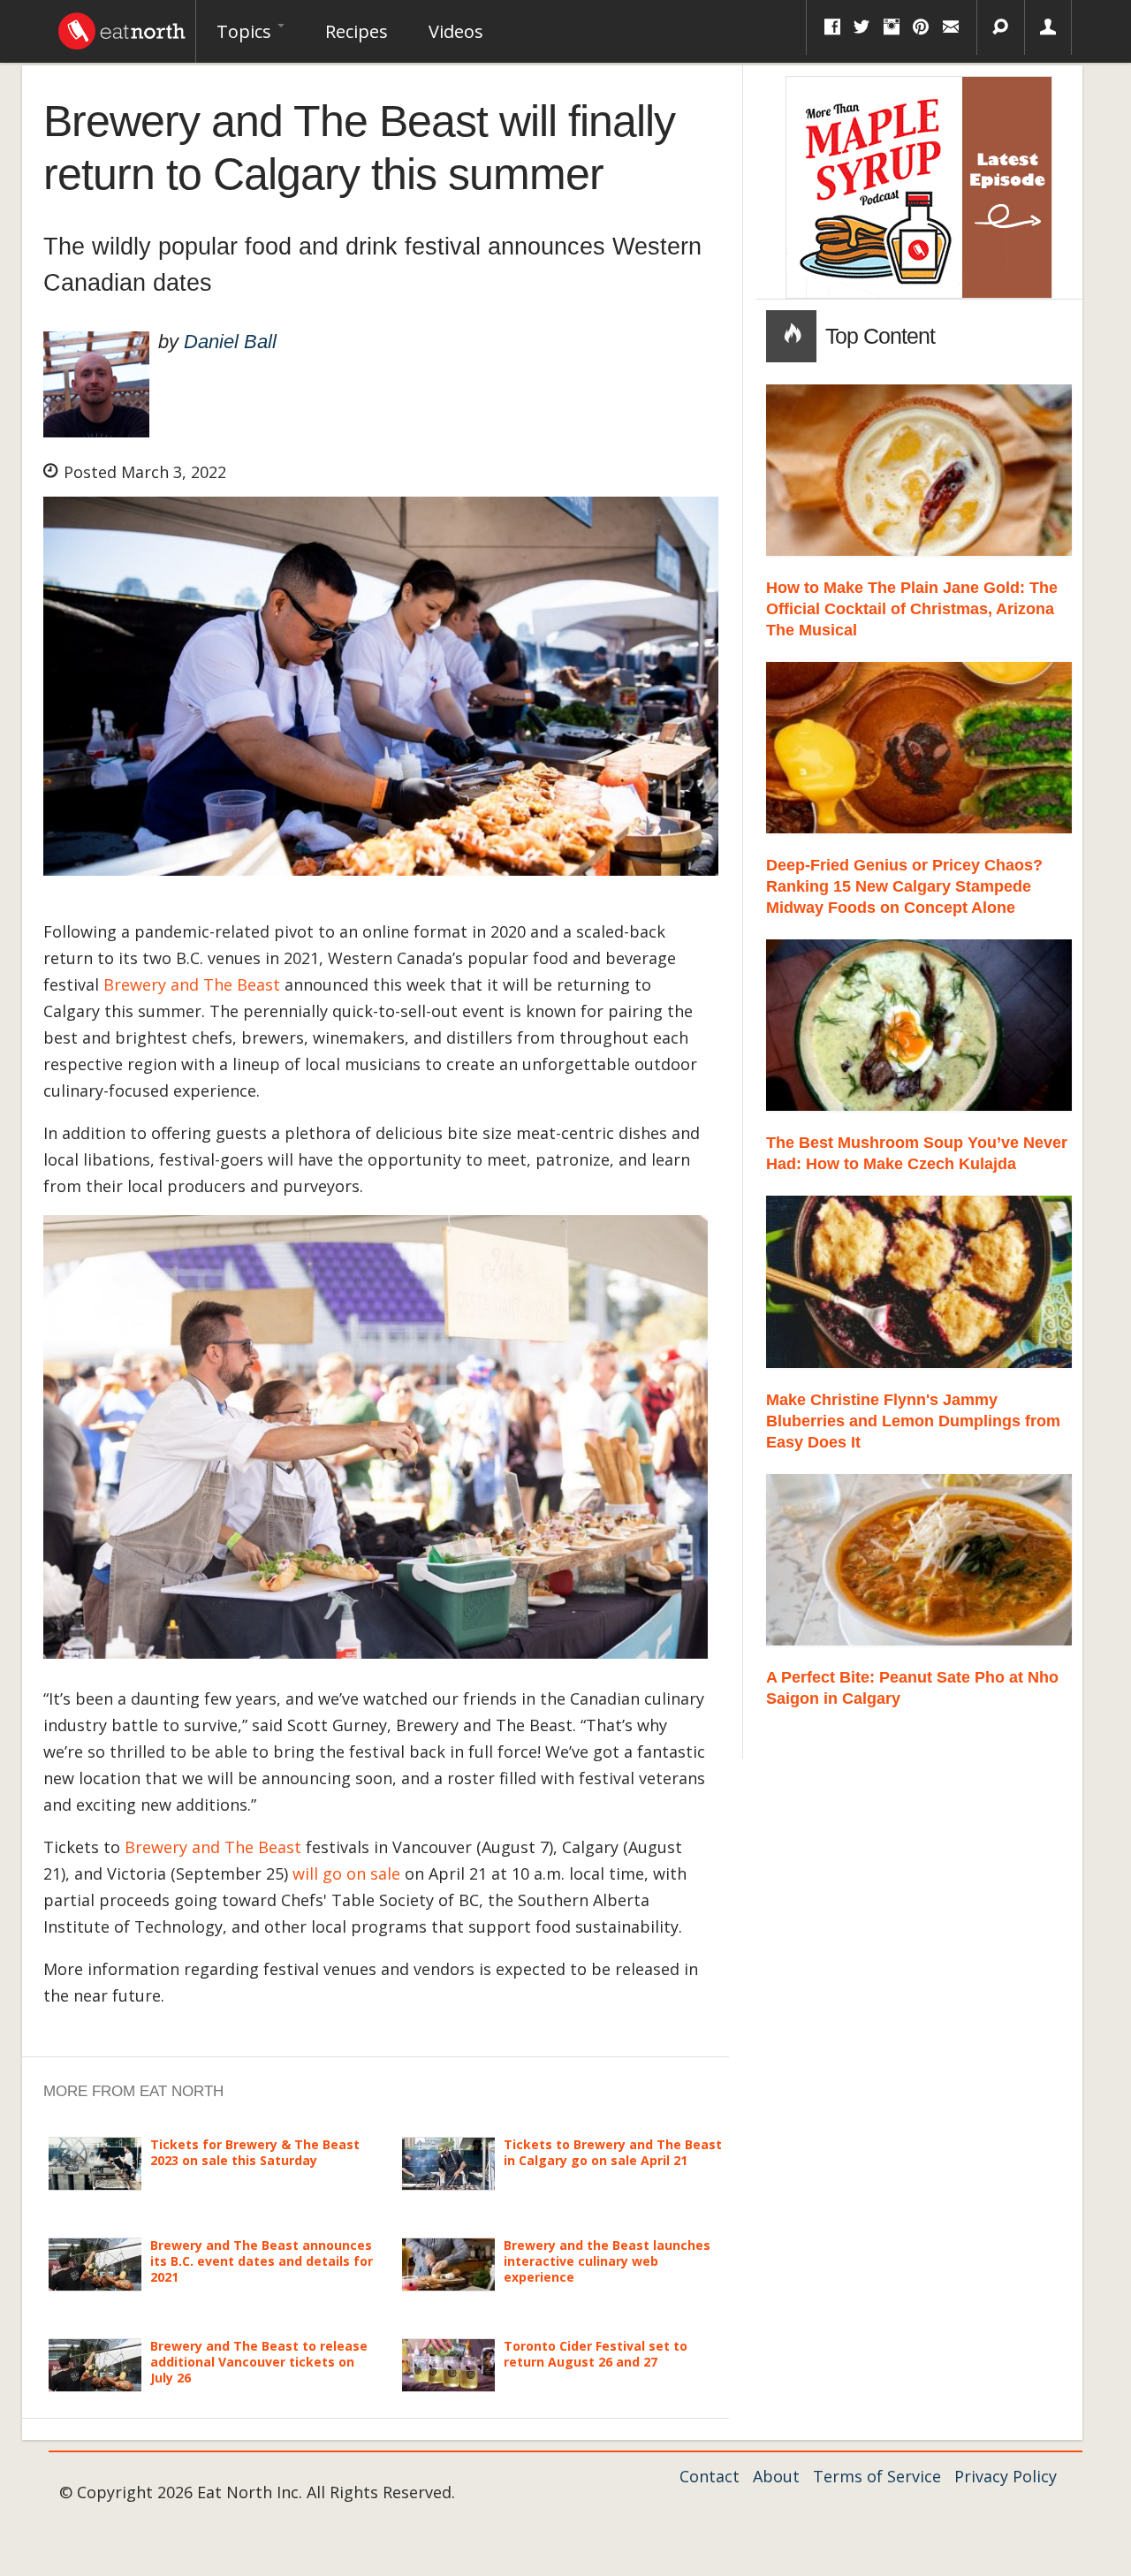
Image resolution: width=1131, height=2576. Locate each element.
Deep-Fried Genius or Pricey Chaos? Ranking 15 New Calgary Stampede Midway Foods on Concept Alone (904, 886)
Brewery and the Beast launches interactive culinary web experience (607, 2261)
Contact (710, 2476)
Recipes (357, 31)
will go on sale (346, 1873)
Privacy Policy (1006, 2476)
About (776, 2476)
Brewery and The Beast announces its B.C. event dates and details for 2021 (262, 2261)
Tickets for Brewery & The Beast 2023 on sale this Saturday (255, 2152)
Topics (246, 31)
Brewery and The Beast (192, 984)
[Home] (122, 27)
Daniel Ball (230, 342)
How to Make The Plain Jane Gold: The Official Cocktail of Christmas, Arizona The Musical (912, 609)
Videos (456, 31)
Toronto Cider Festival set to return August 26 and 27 (596, 2354)
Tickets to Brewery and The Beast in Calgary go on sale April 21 (613, 2152)
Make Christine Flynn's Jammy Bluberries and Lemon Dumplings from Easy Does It (913, 1421)
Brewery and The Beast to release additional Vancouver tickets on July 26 (259, 2362)
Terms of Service (877, 2476)
